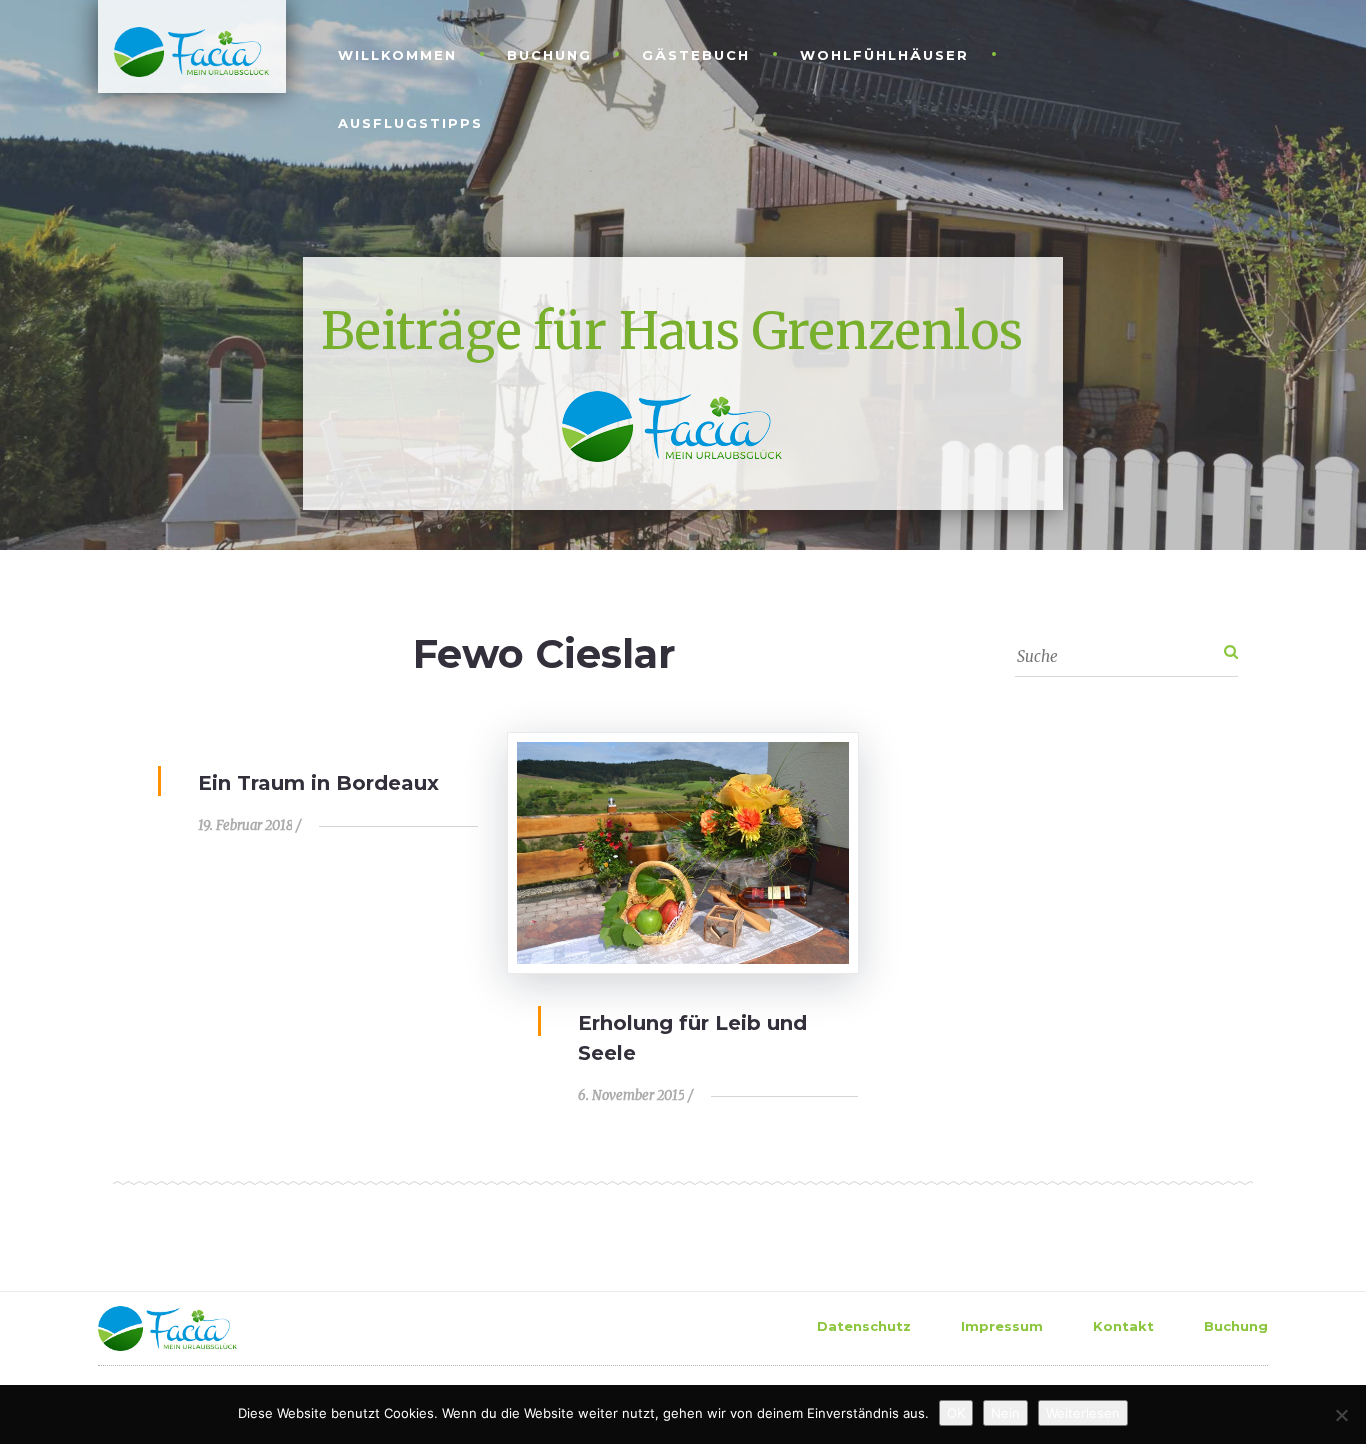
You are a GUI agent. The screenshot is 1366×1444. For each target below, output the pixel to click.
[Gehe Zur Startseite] (183, 50)
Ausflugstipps (410, 123)
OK (956, 1413)
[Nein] (1341, 1415)
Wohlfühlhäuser (884, 55)
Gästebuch (696, 55)
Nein (1005, 1413)
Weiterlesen (1083, 1413)
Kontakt (1123, 1326)
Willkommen (397, 55)
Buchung (549, 55)
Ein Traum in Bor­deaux (318, 783)
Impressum (1002, 1326)
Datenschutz (864, 1326)
